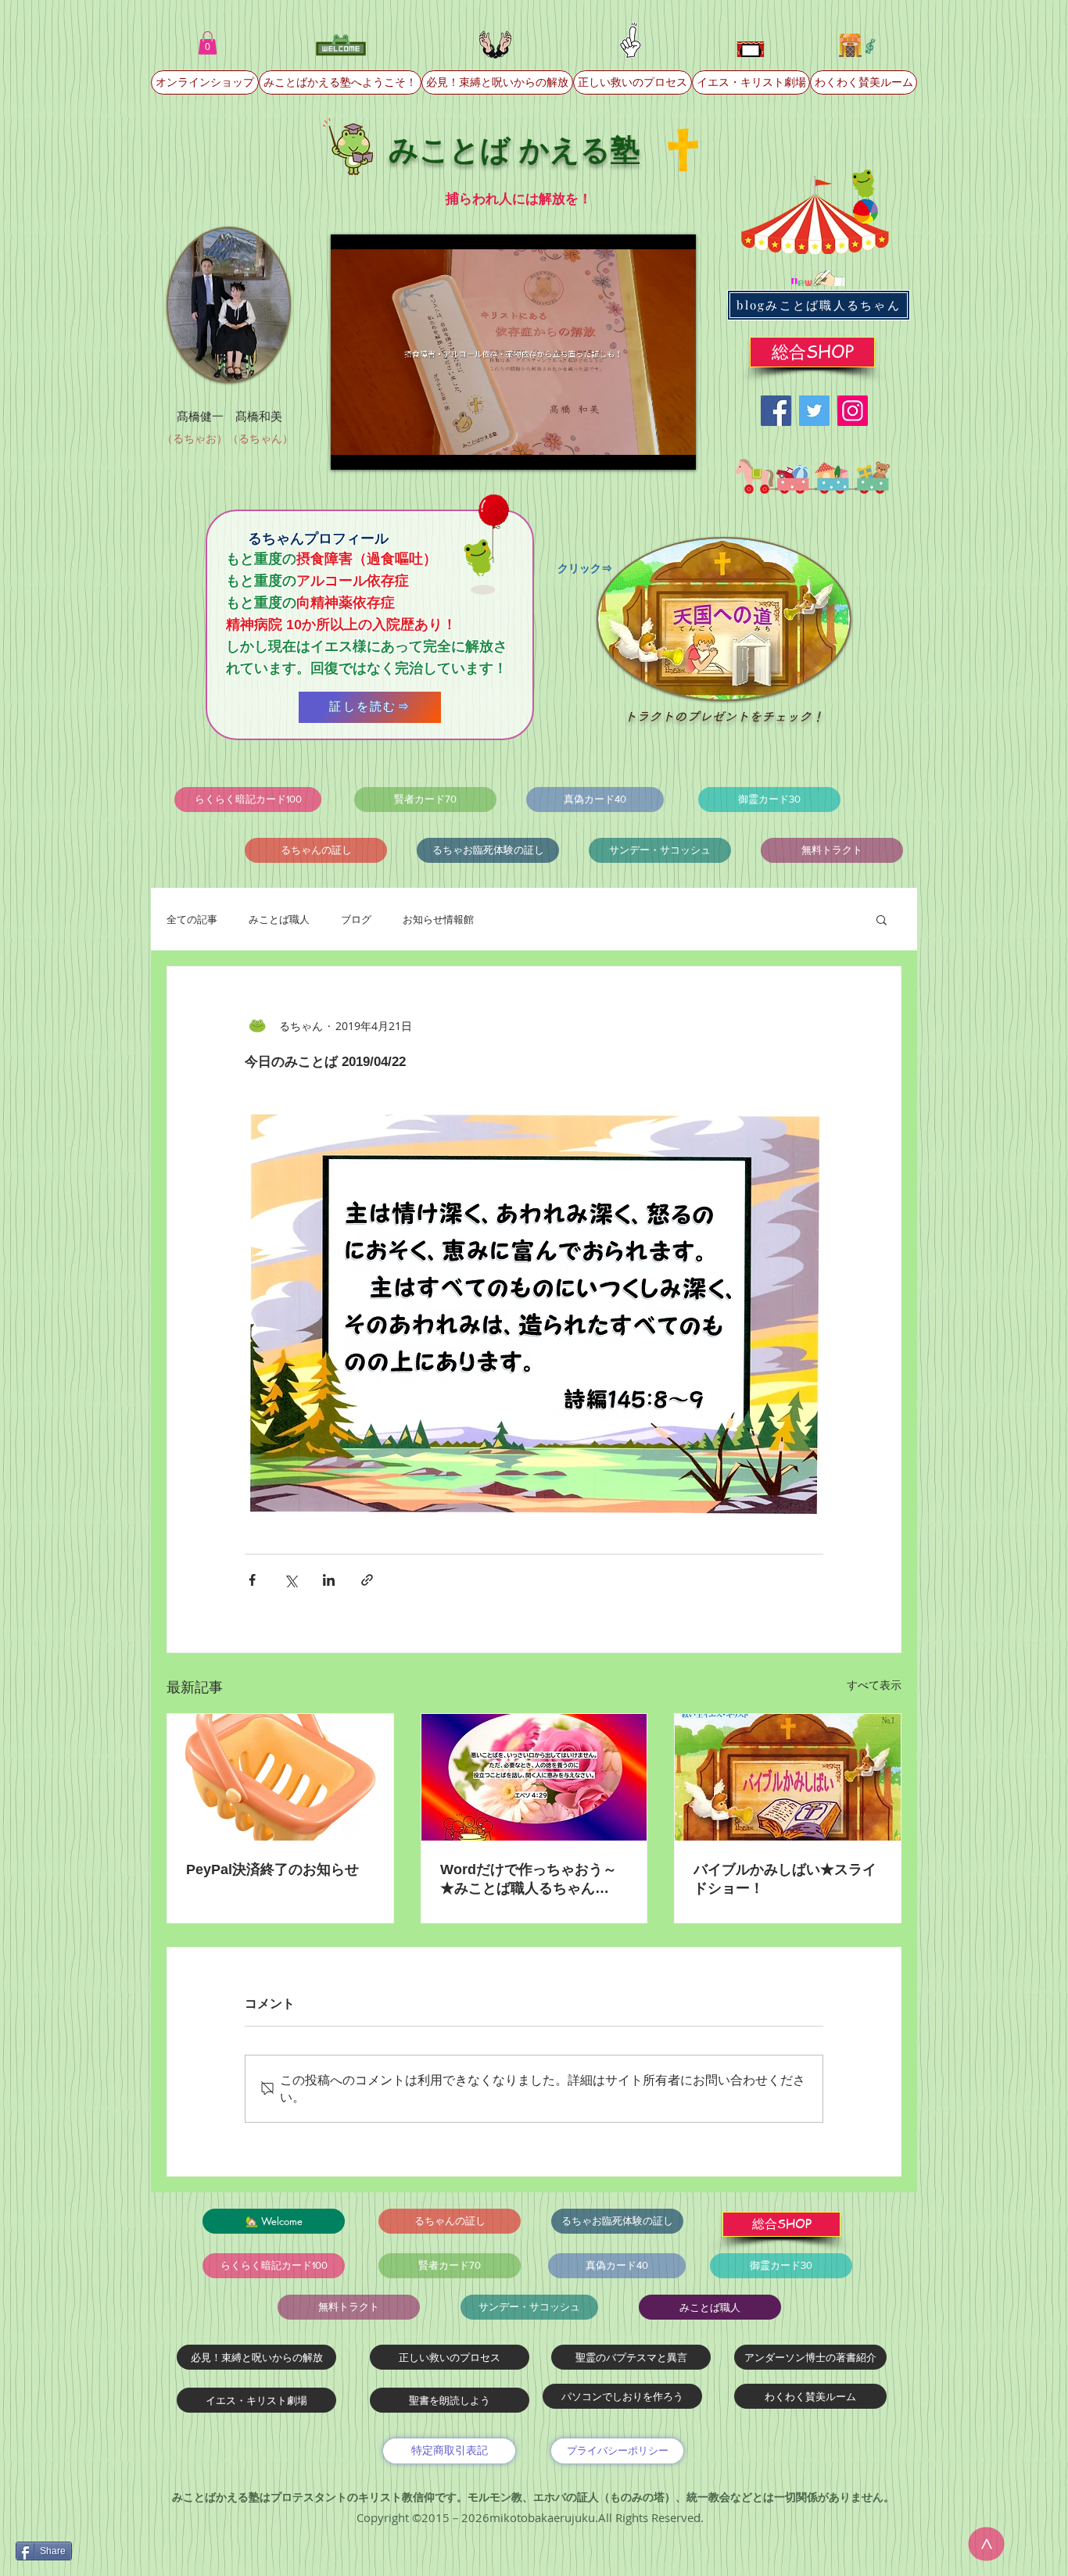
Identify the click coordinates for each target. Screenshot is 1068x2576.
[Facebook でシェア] (252, 1580)
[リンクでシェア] (367, 1580)
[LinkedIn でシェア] (329, 1580)
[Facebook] (776, 411)
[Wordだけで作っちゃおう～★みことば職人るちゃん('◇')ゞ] (534, 1777)
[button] (208, 43)
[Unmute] (378, 449)
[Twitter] (814, 411)
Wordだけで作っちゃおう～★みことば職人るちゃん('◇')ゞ (529, 1880)
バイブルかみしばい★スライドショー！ (785, 1879)
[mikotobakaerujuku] (853, 411)
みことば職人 (279, 919)
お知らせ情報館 (438, 919)
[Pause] (351, 449)
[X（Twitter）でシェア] (290, 1580)
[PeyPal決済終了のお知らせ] (280, 1777)
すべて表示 (874, 1685)
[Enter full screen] (675, 449)
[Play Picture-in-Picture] (648, 449)
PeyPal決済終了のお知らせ (272, 1869)
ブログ (356, 919)
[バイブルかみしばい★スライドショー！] (788, 1777)
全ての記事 (192, 919)
